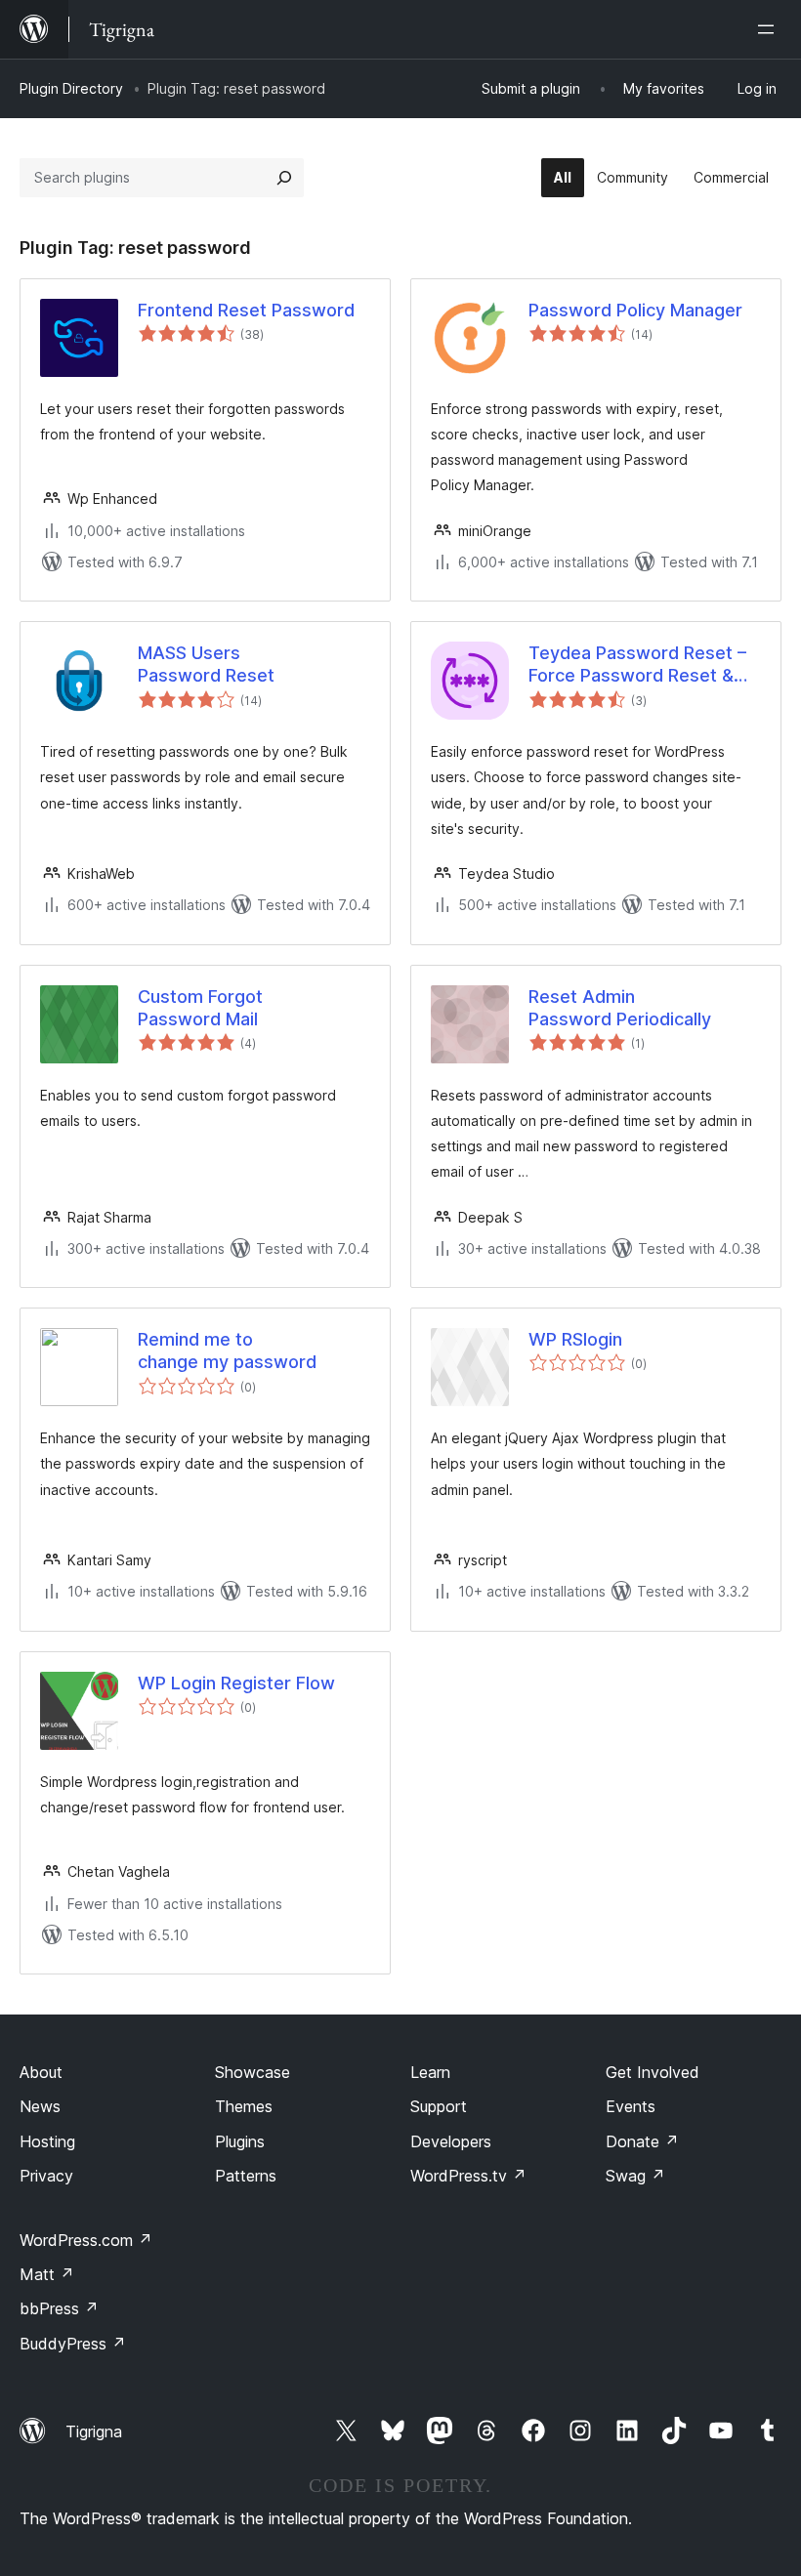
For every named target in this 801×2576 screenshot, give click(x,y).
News (40, 2106)
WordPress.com (86, 2240)
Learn (430, 2072)
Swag (635, 2176)
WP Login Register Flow (236, 1683)
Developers (451, 2141)
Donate (642, 2141)
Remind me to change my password (227, 1350)
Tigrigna (94, 2431)
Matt (47, 2274)
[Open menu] (770, 29)
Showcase (253, 2072)
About (41, 2072)
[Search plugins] (284, 178)
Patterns (246, 2176)
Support (439, 2106)
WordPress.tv (468, 2176)
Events (631, 2106)
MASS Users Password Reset (206, 664)
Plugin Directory (71, 88)
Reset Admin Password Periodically (620, 1008)
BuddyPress (73, 2344)
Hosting (47, 2141)
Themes (244, 2106)
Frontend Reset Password (246, 310)
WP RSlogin (575, 1339)
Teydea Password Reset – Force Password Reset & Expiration (637, 665)
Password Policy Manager (635, 310)
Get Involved (653, 2072)
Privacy (46, 2176)
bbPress (59, 2308)
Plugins (240, 2141)
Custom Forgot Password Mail (200, 1008)
